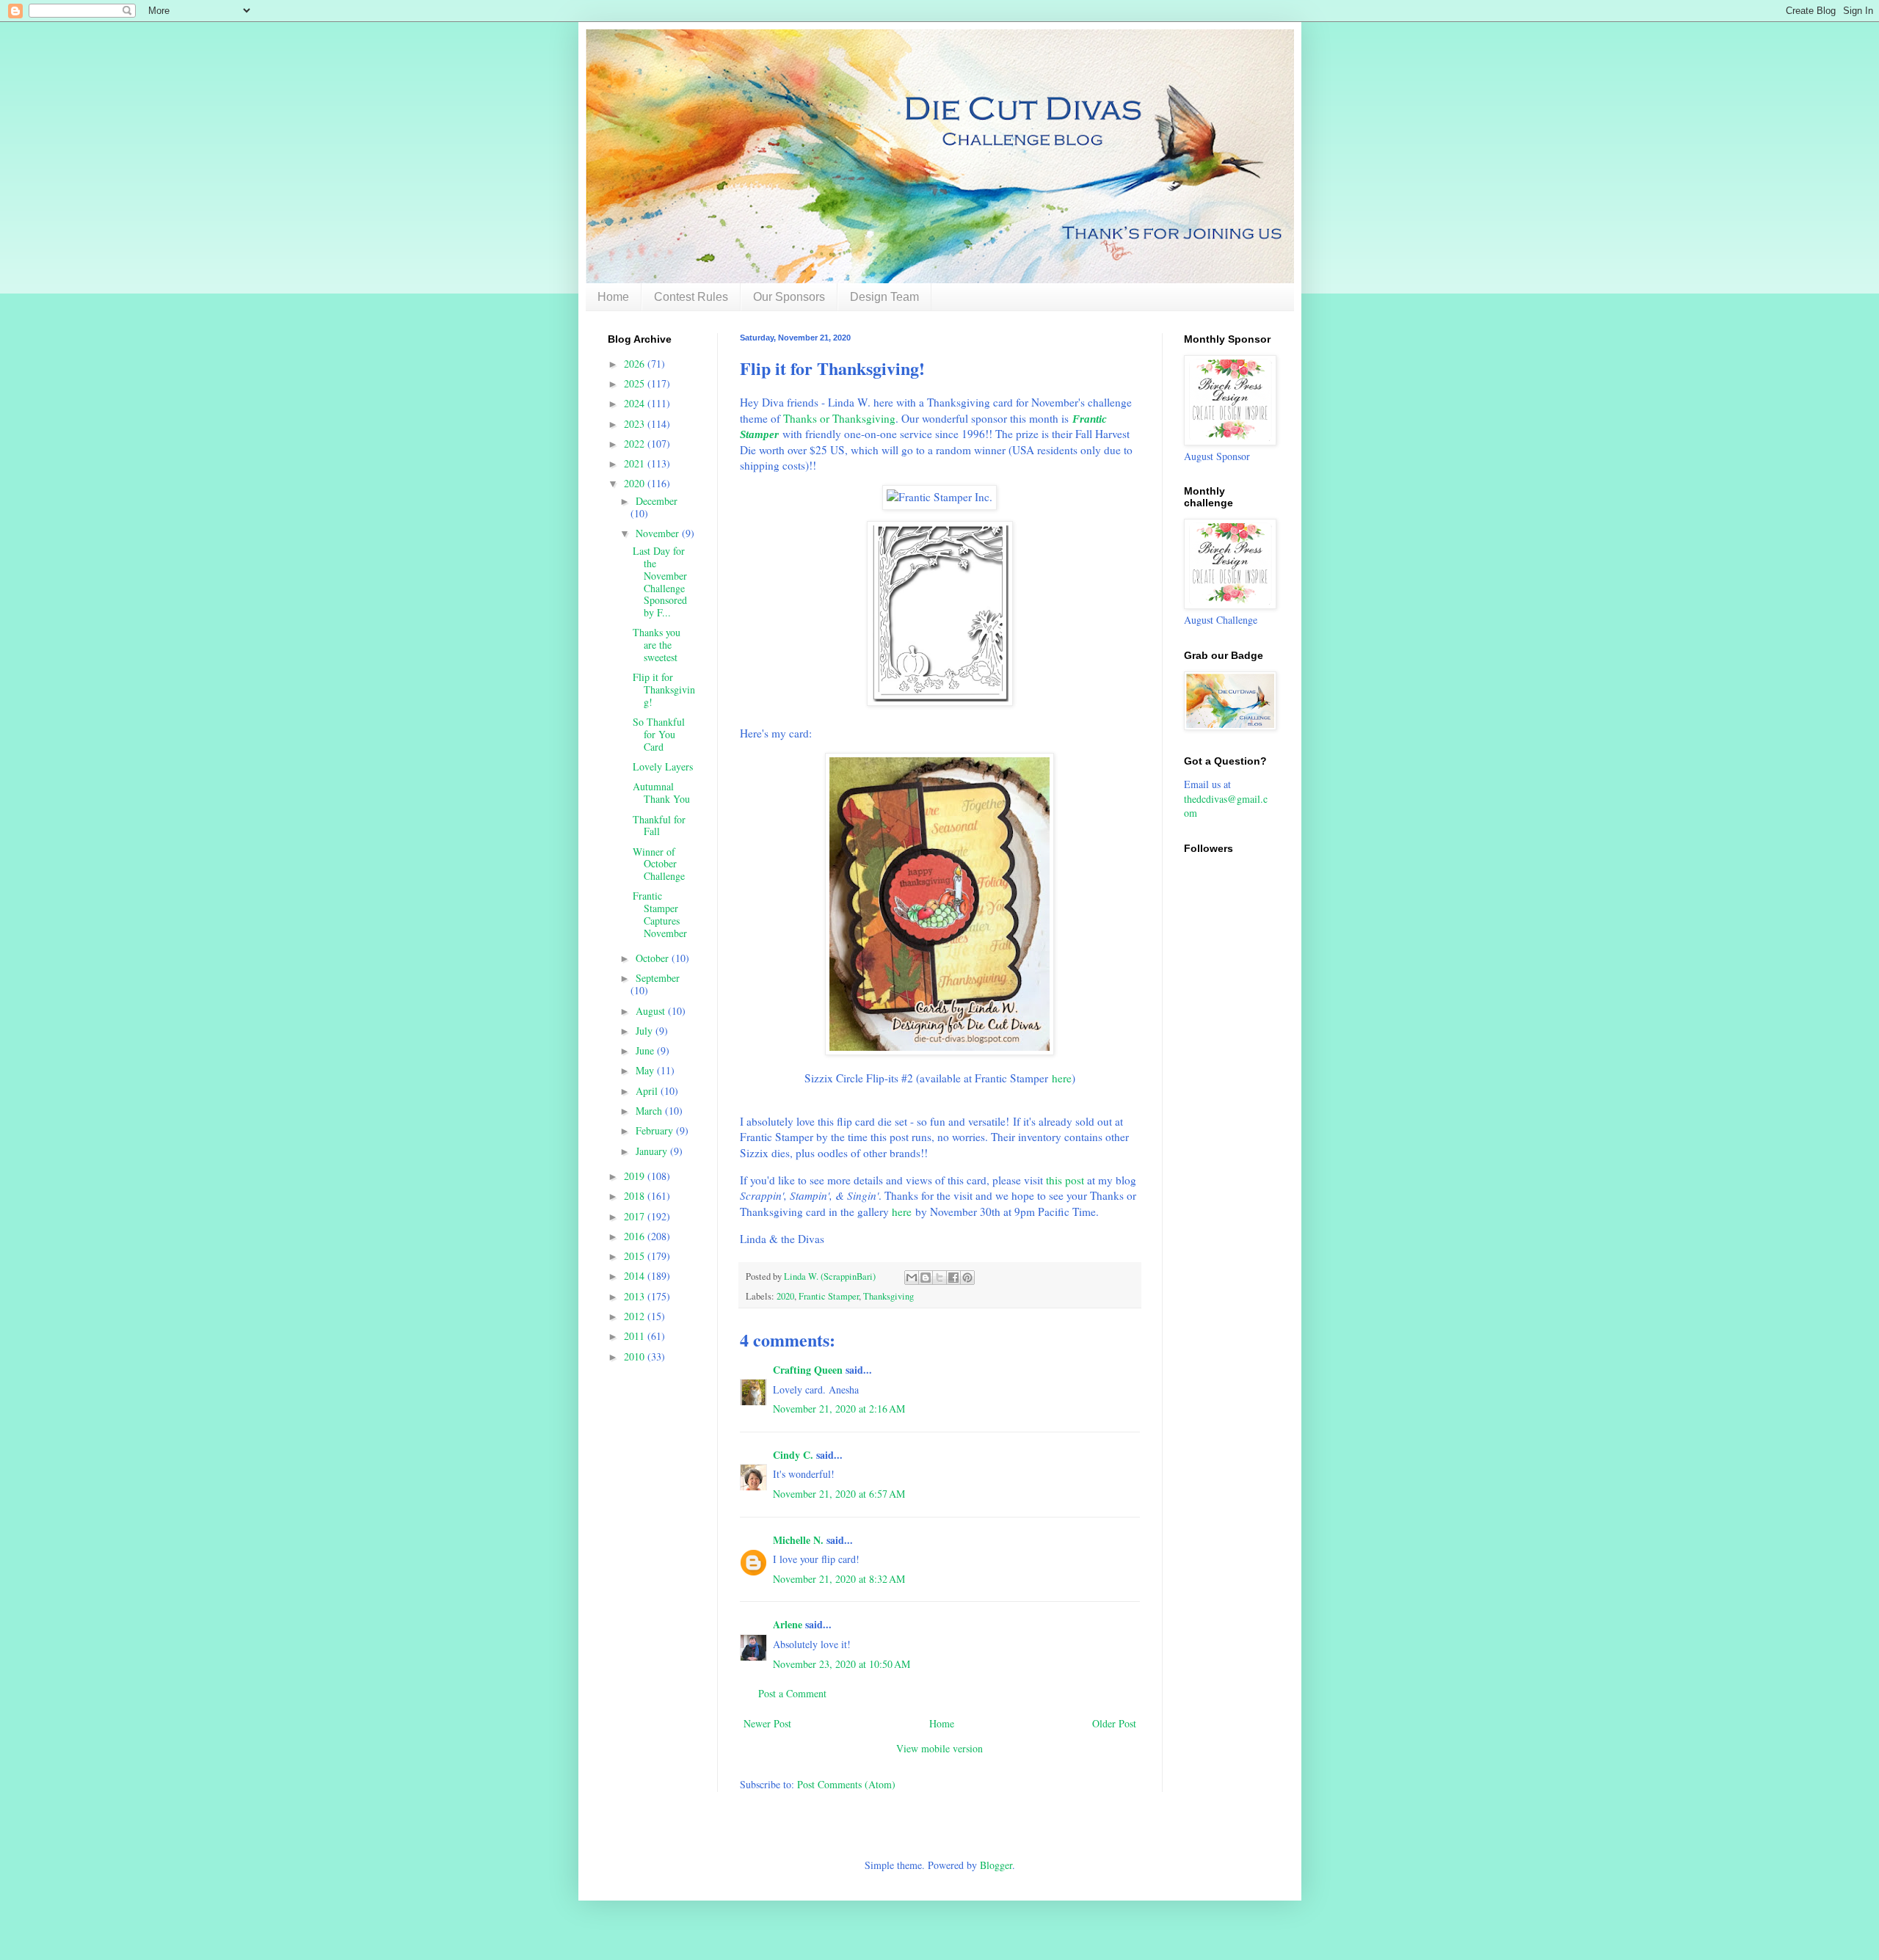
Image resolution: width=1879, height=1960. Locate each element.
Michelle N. (798, 1540)
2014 (636, 1276)
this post (1065, 1180)
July (646, 1031)
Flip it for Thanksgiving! (664, 689)
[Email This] (912, 1278)
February (656, 1130)
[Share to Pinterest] (967, 1278)
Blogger (996, 1865)
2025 (636, 383)
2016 (636, 1236)
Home (613, 297)
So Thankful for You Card (659, 734)
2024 (636, 403)
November (659, 533)
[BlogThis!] (926, 1278)
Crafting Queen (808, 1370)
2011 (636, 1336)
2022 (636, 444)
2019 (636, 1176)
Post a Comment (792, 1693)
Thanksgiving (888, 1296)
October (654, 958)
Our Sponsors (789, 297)
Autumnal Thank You (661, 793)
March (650, 1111)
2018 (636, 1196)
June (646, 1050)
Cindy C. (793, 1455)
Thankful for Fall (659, 826)
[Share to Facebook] (953, 1278)
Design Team (884, 297)
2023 (636, 424)
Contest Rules (691, 297)
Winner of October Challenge (659, 864)
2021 (636, 463)
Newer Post (767, 1723)
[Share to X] (939, 1278)
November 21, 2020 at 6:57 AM (839, 1494)
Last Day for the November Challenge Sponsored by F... (660, 582)
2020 (785, 1296)
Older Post (1114, 1723)
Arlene (788, 1624)
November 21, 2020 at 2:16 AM (839, 1409)
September (658, 978)
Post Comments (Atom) (846, 1784)
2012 (636, 1316)
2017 (636, 1216)
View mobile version (939, 1748)
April (648, 1091)
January (653, 1151)
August (652, 1011)
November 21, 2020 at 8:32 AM (839, 1579)
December (657, 501)
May (646, 1070)
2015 (636, 1256)
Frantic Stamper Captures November (660, 914)
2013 (636, 1296)
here (1062, 1078)
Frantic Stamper (829, 1296)
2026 (636, 364)
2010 (636, 1356)
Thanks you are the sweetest (657, 645)
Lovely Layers (663, 766)
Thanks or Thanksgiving (839, 418)
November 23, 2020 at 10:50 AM (842, 1664)
